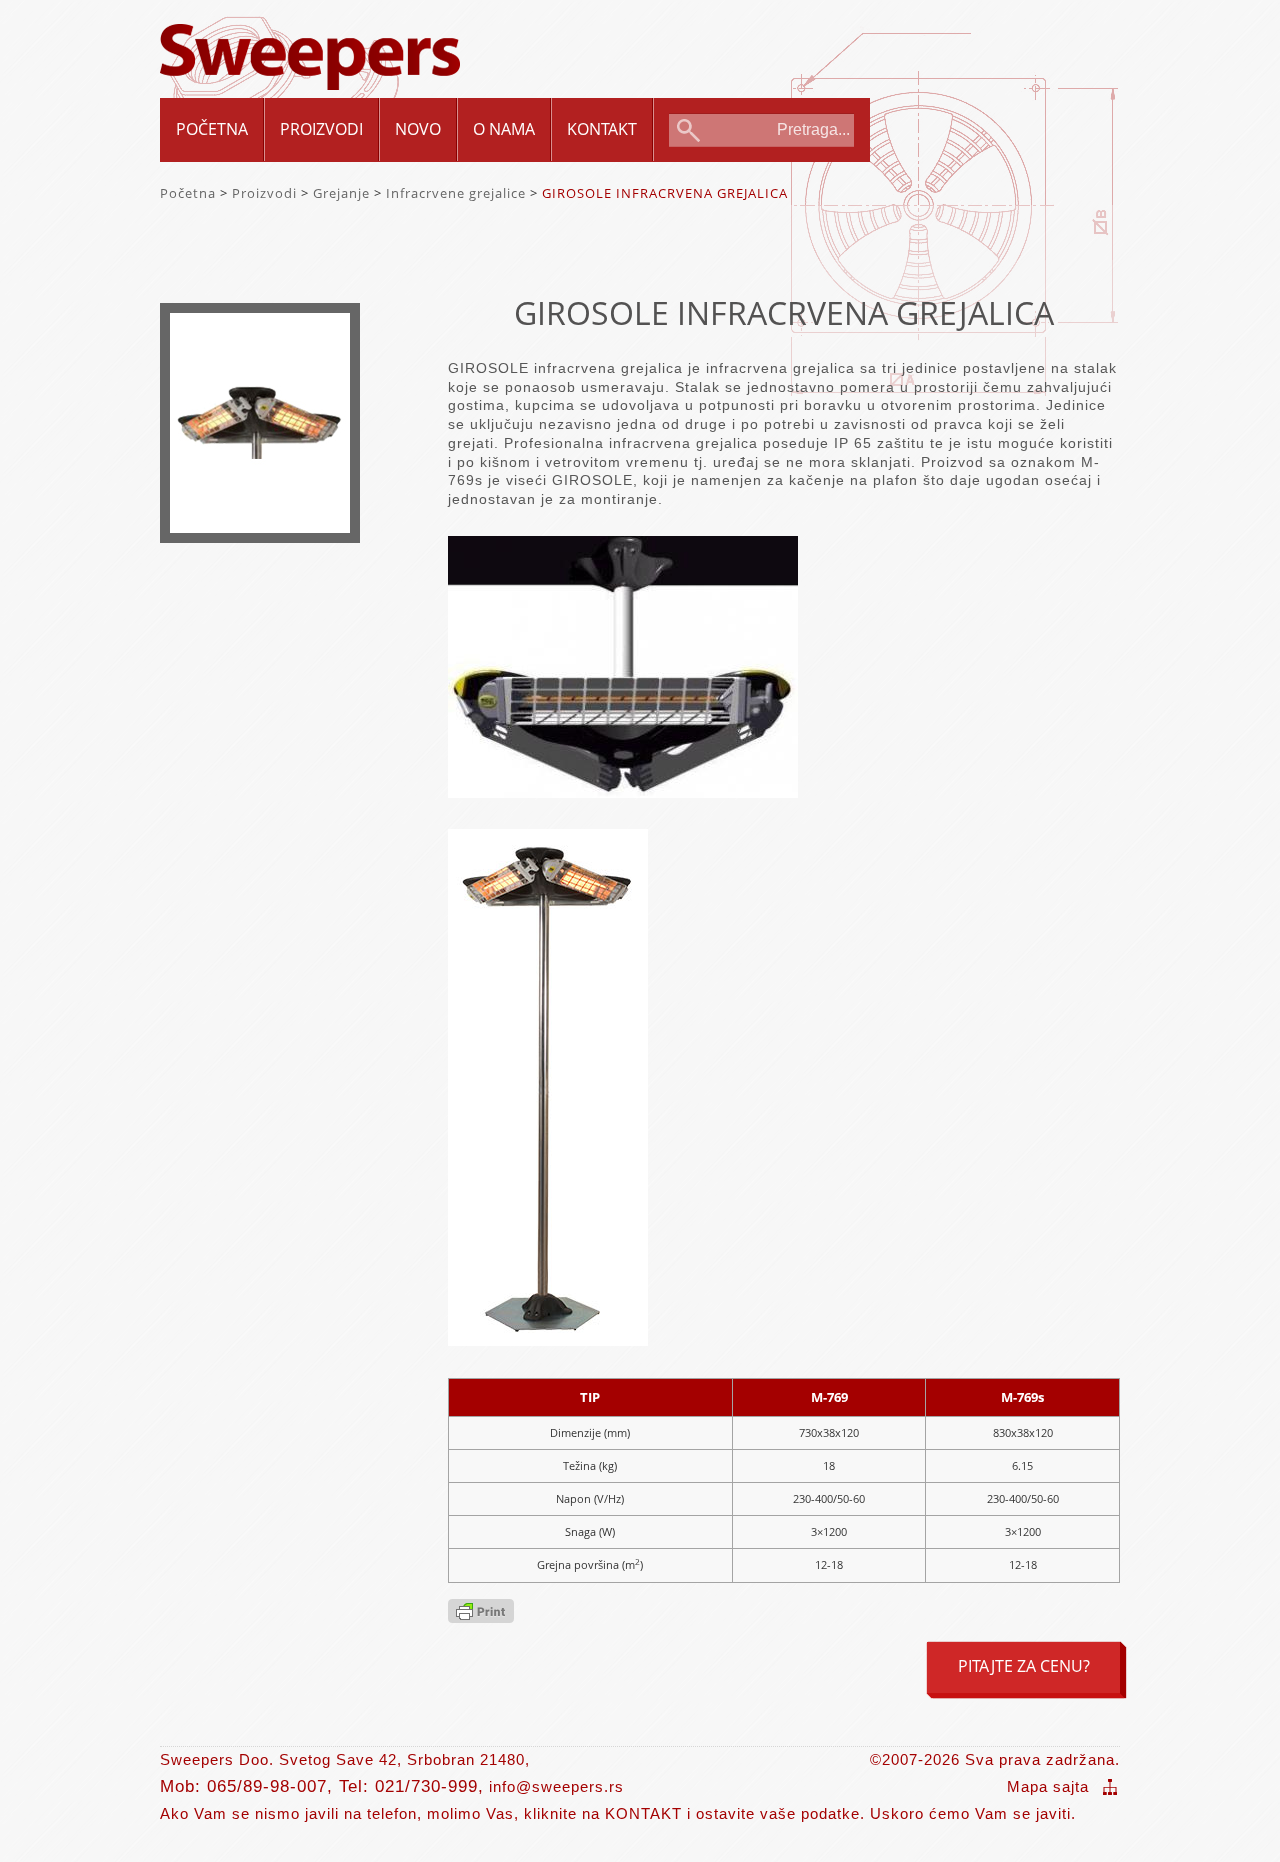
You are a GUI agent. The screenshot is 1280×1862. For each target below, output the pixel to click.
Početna (212, 129)
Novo (418, 129)
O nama (504, 129)
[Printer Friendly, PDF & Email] (481, 1617)
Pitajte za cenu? (1024, 1666)
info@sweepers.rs (556, 1786)
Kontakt (602, 129)
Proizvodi (321, 129)
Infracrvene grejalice (456, 193)
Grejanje (341, 193)
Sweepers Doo (310, 41)
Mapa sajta (1048, 1786)
